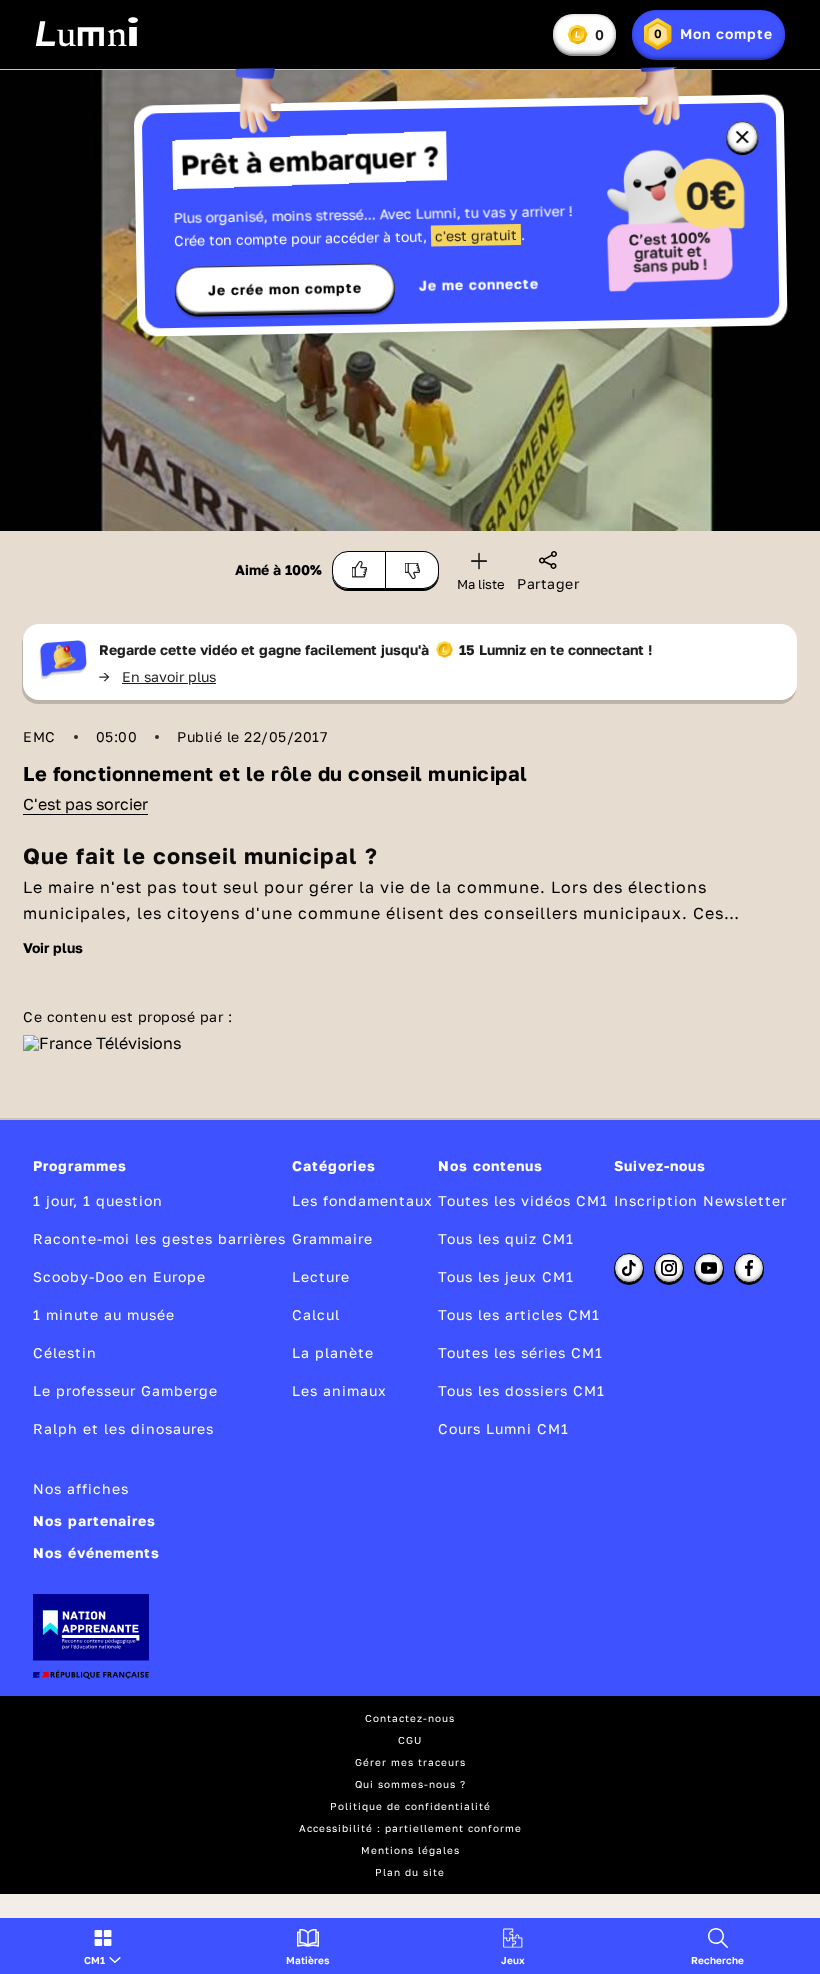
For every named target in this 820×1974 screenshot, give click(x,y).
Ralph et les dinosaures (123, 1428)
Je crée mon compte (285, 289)
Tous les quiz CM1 (506, 1238)
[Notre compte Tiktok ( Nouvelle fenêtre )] (629, 1268)
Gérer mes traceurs (410, 1762)
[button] (102, 1946)
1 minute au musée (104, 1314)
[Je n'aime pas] (412, 570)
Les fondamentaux (362, 1200)
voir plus (53, 948)
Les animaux (339, 1390)
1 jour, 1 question (98, 1200)
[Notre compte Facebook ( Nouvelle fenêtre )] (749, 1268)
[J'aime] (359, 570)
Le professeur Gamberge (125, 1390)
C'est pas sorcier (85, 804)
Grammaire (332, 1238)
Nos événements (96, 1552)
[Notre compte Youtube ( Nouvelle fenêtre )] (709, 1268)
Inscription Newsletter (700, 1200)
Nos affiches (81, 1488)
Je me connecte (479, 284)
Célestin (65, 1352)
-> (157, 676)
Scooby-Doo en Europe (119, 1276)
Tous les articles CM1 (519, 1314)
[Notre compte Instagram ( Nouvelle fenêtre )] (669, 1268)
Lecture (321, 1276)
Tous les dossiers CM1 (521, 1390)
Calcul (316, 1314)
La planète (333, 1352)
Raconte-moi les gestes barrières (159, 1238)
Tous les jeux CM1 (506, 1276)
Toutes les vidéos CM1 (523, 1200)
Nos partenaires (94, 1520)
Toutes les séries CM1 (520, 1352)
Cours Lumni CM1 (503, 1428)
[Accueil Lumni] (86, 32)
